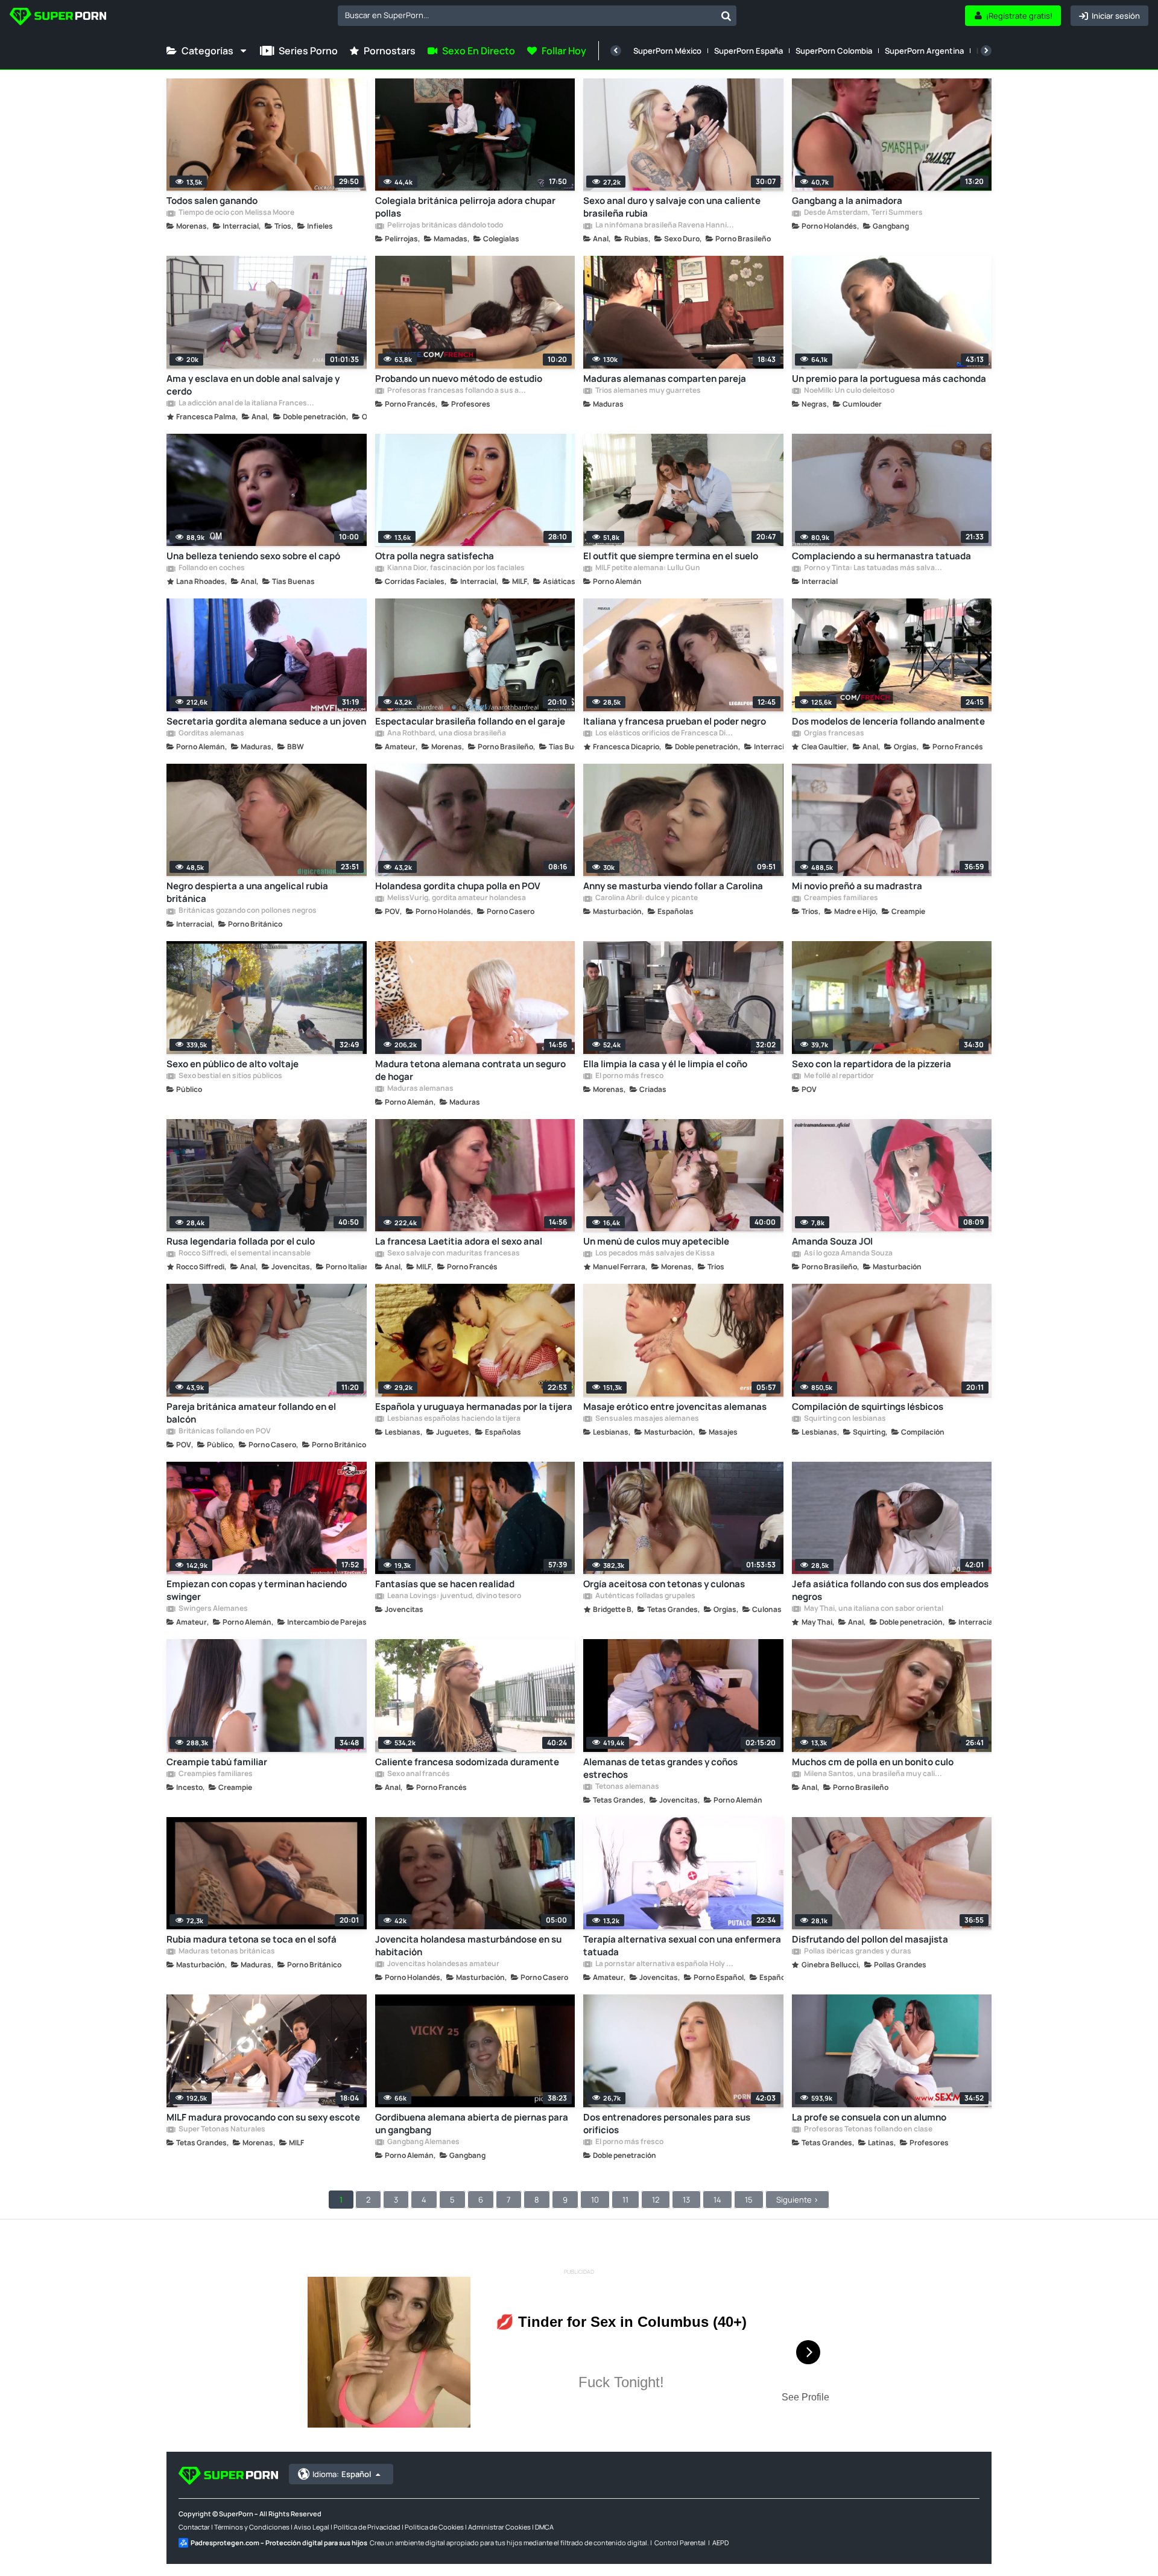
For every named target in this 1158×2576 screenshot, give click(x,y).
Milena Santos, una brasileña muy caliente (873, 1774)
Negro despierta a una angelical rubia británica (247, 892)
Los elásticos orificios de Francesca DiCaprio (665, 734)
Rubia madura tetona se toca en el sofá (252, 1939)
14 (717, 2200)
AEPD (720, 2543)
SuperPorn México (667, 51)
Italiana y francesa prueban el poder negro (675, 721)
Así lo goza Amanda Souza (848, 1254)
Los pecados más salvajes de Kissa (654, 1254)
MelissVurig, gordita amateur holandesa (456, 898)
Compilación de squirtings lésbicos (868, 1407)
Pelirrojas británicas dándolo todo (445, 226)
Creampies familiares (840, 898)
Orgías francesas (834, 734)
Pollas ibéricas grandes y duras (857, 1952)
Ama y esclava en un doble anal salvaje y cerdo (253, 385)
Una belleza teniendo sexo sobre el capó (253, 556)
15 (749, 2200)
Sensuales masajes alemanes (647, 1419)
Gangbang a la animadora (847, 201)
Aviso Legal (312, 2527)
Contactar (194, 2527)
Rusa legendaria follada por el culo (241, 1241)
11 (625, 2200)
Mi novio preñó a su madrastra (857, 886)
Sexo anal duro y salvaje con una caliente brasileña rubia (672, 207)
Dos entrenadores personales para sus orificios (667, 2124)
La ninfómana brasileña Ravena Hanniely (665, 226)
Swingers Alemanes (213, 1609)
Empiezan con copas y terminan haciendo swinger (257, 1590)
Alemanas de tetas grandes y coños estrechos (660, 1768)
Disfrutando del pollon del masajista (870, 1939)
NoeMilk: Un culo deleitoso (849, 391)
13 (686, 2200)
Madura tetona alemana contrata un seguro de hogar (470, 1070)
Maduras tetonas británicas (226, 1952)
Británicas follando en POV (224, 1432)
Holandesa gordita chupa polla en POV (458, 886)
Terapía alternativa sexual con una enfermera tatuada (682, 1946)
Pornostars (390, 51)
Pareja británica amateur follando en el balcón (251, 1413)
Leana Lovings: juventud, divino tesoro (454, 1596)
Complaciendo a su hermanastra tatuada (881, 556)
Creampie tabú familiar (217, 1762)
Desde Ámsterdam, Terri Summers (863, 213)
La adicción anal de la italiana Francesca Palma (248, 404)
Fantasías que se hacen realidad (445, 1584)
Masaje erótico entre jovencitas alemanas (675, 1407)
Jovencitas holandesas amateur (443, 1964)
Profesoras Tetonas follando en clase (868, 2130)
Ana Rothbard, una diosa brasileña (446, 734)
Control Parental (680, 2543)
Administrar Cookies (499, 2527)
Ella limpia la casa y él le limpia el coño (665, 1064)
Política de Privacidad (367, 2527)
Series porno (308, 51)
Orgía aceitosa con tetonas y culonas (664, 1584)
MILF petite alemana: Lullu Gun (647, 568)
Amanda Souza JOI (832, 1241)
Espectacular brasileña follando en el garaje (470, 721)
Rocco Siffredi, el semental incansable (244, 1254)
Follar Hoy (564, 51)
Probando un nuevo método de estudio (459, 379)
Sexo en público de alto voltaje (233, 1064)
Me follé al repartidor (838, 1076)
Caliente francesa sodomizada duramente (467, 1762)
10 (595, 2200)
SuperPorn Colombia (834, 51)
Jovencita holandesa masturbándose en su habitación (468, 1946)
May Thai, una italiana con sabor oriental (873, 1609)
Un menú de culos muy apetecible (656, 1241)
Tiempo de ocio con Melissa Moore (236, 213)
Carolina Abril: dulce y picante (646, 898)
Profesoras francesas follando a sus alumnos (457, 391)
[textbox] (527, 15)
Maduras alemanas (420, 1089)
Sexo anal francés (418, 1774)
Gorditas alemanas (211, 734)
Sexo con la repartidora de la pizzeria (872, 1064)
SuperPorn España (748, 51)
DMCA (544, 2527)
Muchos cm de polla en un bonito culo (873, 1762)
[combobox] (537, 16)
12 (656, 2200)
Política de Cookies (434, 2527)
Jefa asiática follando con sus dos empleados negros (890, 1590)
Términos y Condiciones (252, 2527)
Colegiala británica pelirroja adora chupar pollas (465, 207)
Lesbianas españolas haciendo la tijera (453, 1419)
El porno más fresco (629, 1076)
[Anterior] (616, 51)
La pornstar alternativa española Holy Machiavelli (665, 1964)
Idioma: (342, 2474)
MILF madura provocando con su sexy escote (263, 2117)
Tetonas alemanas (627, 1787)
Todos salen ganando (212, 201)
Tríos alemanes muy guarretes (647, 391)
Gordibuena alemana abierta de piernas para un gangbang (472, 2124)
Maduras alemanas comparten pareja (665, 379)
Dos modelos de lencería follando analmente (888, 721)
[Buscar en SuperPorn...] (726, 16)
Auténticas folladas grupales (645, 1596)
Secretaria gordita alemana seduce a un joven (266, 721)
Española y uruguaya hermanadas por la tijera (474, 1407)
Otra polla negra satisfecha (435, 556)
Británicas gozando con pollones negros (247, 911)
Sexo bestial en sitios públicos (230, 1076)
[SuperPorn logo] (58, 18)
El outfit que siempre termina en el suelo (671, 556)
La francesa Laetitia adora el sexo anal (459, 1241)
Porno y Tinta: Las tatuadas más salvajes (873, 568)
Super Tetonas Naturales (221, 2130)
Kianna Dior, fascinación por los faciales (455, 568)
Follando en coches (211, 568)
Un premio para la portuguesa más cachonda (889, 379)
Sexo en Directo (479, 51)
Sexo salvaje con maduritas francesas (453, 1254)
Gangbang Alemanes (423, 2142)
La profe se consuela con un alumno (869, 2117)
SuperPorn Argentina (924, 51)
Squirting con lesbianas (844, 1419)
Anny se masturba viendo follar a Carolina (673, 886)
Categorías (207, 51)
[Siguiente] (986, 51)
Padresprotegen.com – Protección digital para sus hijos (279, 2543)
